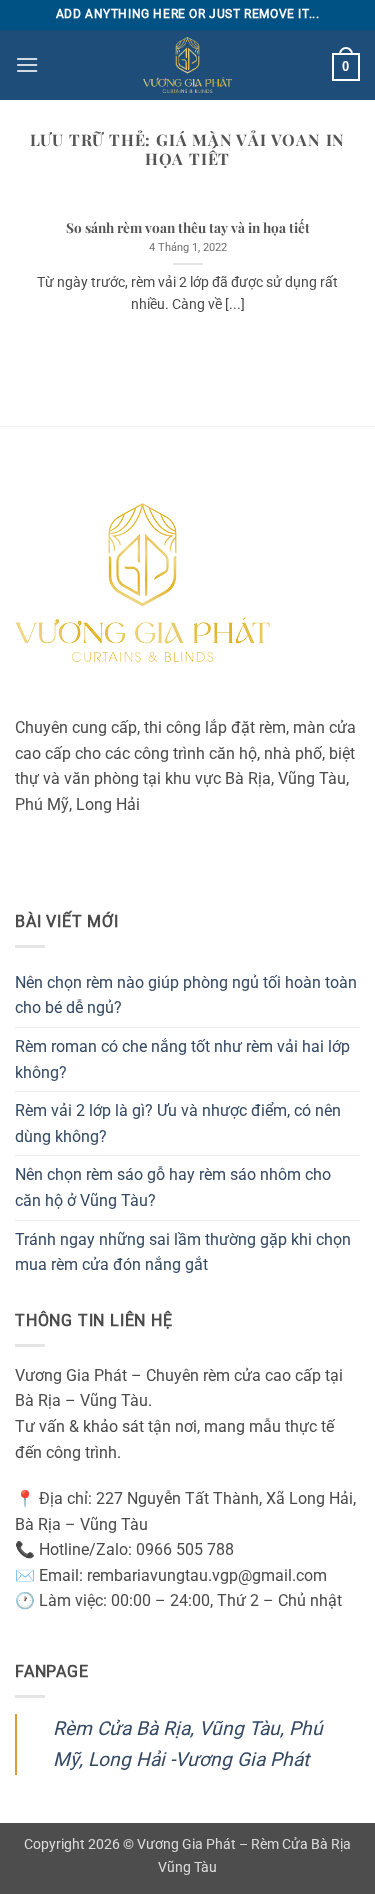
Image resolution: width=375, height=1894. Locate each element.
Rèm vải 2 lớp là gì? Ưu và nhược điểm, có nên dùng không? (178, 1123)
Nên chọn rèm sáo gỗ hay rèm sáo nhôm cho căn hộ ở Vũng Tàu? (173, 1187)
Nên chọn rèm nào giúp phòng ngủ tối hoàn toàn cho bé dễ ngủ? (186, 995)
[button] (27, 64)
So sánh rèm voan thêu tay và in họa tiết (188, 227)
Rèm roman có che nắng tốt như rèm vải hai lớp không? (182, 1059)
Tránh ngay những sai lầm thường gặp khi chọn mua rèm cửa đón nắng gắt (183, 1252)
